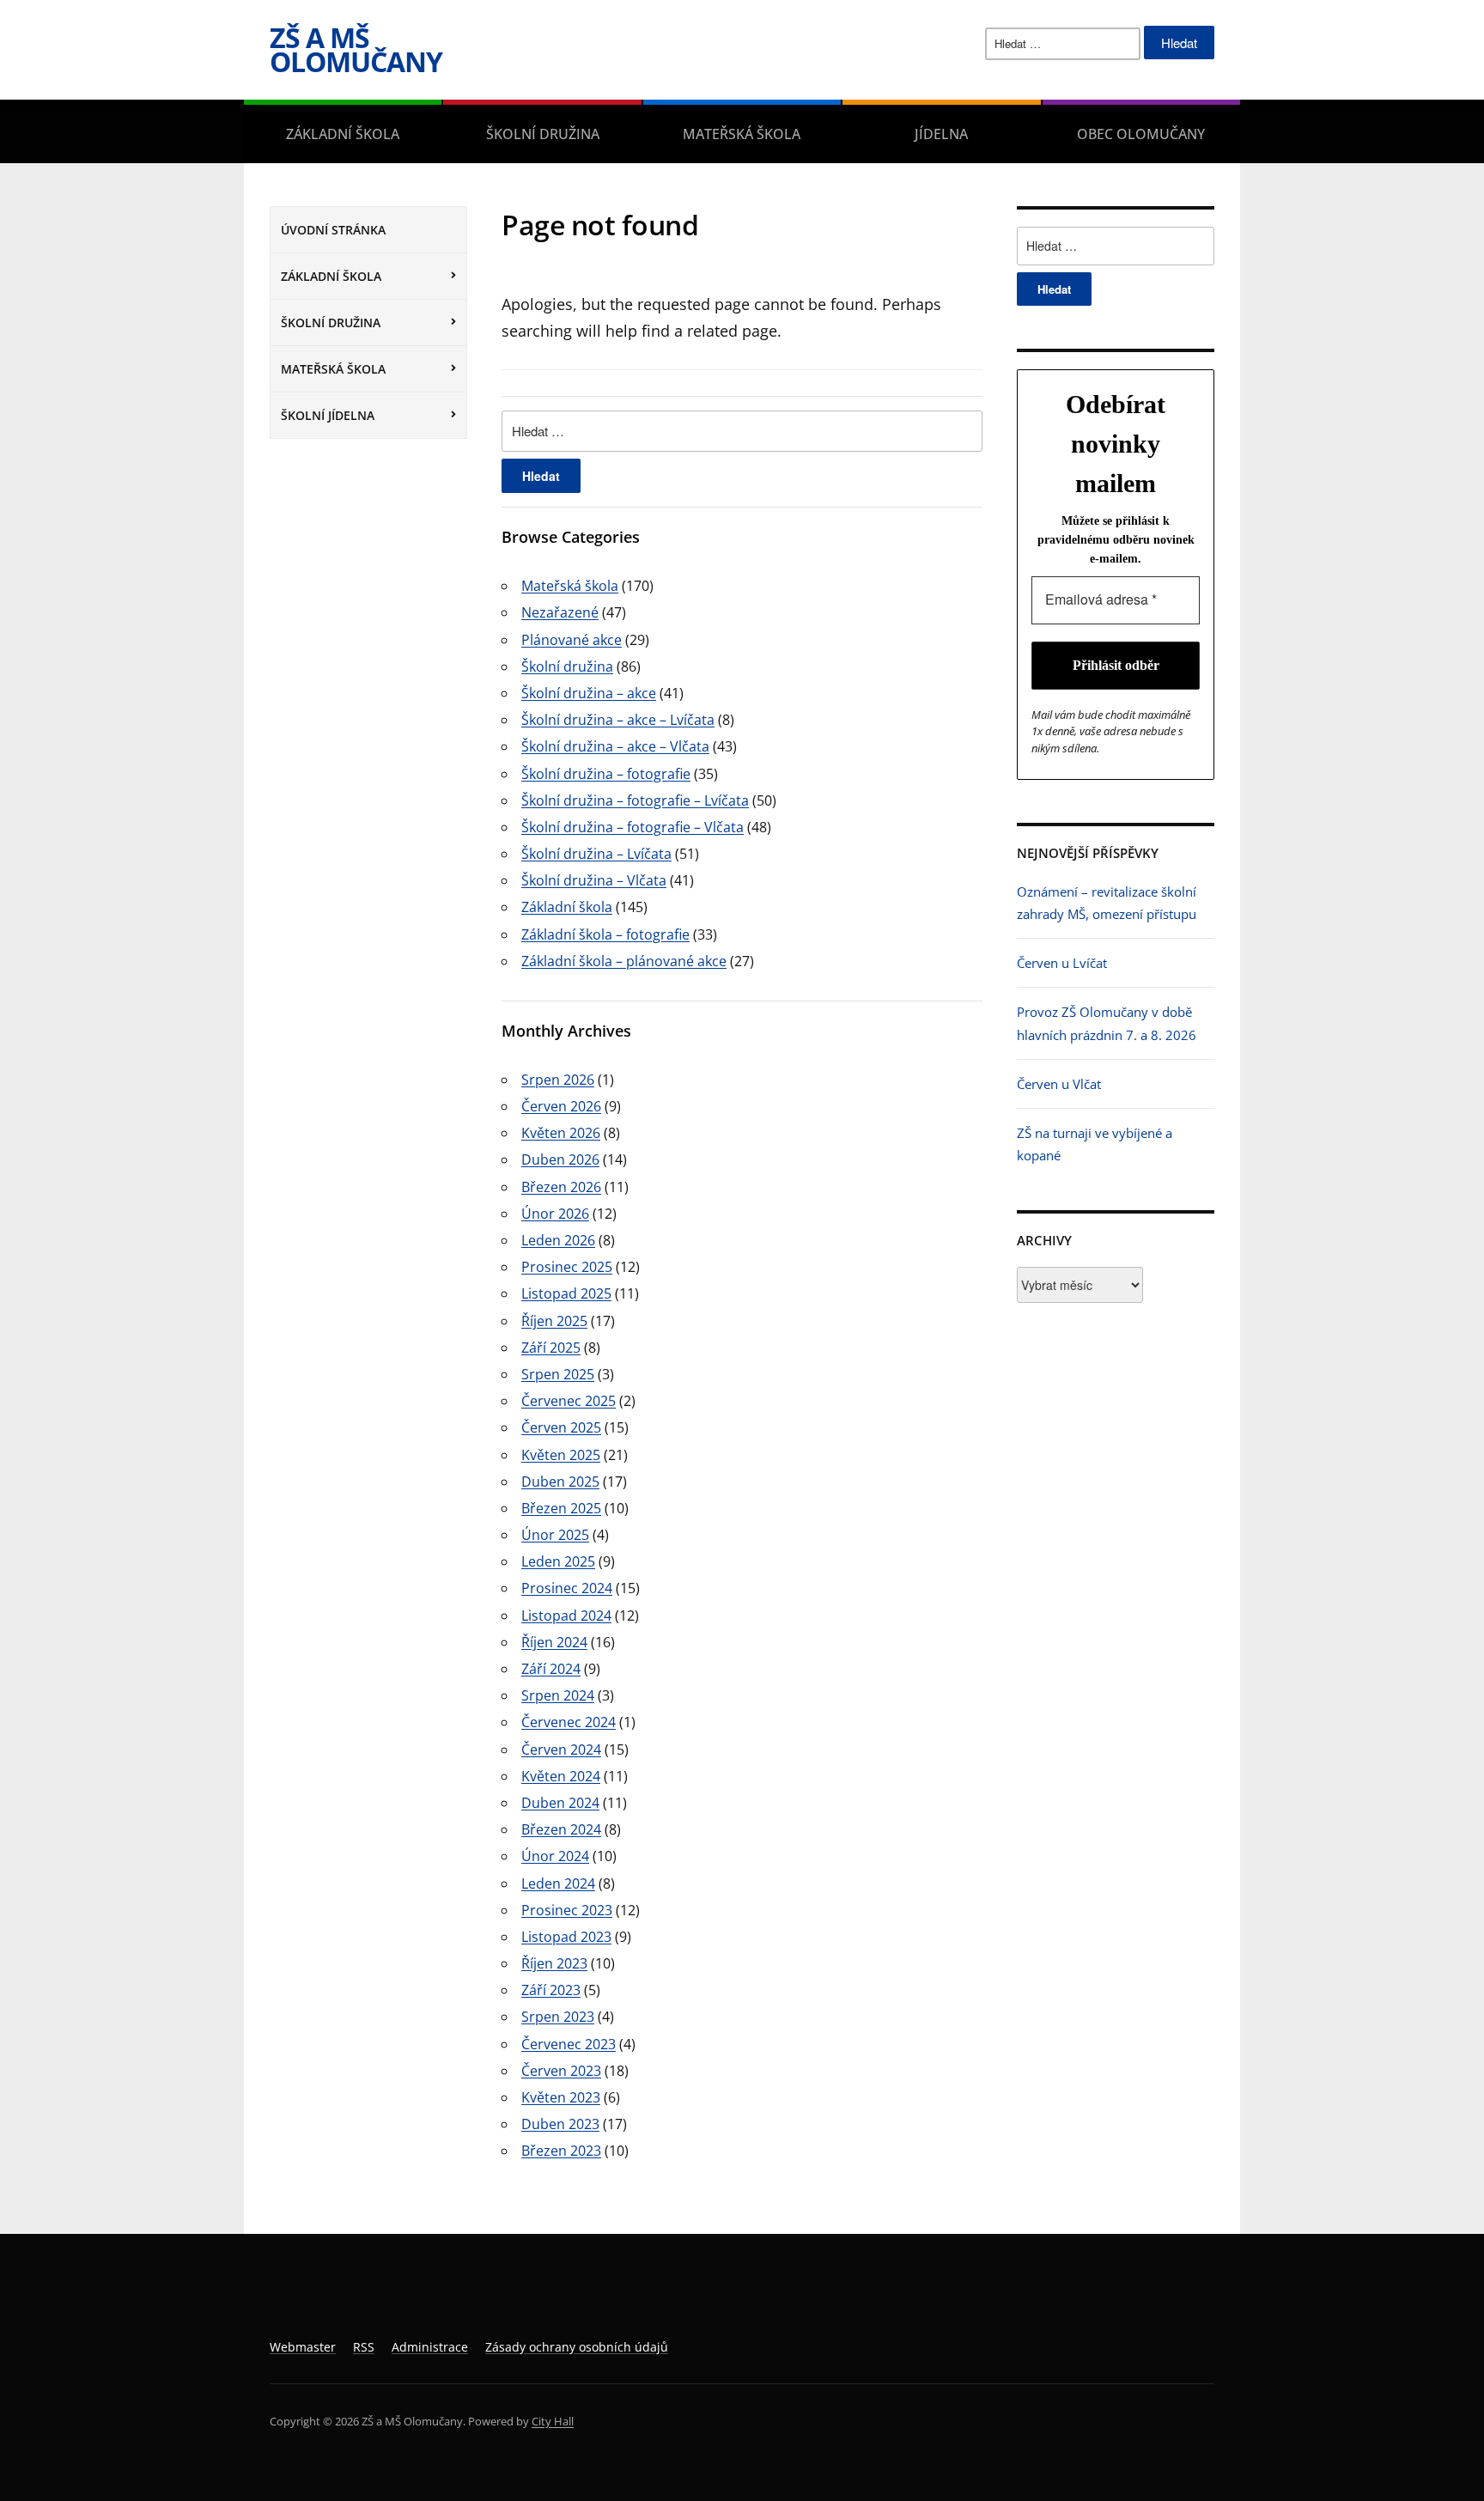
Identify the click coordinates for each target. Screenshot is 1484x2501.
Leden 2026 (558, 1240)
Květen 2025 (561, 1455)
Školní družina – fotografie (606, 774)
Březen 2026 (561, 1187)
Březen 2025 (561, 1508)
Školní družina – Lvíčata (596, 854)
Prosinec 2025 (567, 1267)
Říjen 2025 (554, 1321)
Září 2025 (551, 1348)
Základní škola (343, 134)
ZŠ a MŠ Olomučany (356, 49)
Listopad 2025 (566, 1293)
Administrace (430, 2347)
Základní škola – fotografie (605, 934)
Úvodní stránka (333, 230)
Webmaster (303, 2347)
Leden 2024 (558, 1883)
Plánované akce (572, 640)
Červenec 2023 (569, 2044)
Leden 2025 (558, 1561)
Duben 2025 (560, 1482)
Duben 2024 (560, 1803)
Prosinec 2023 (567, 1910)
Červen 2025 (561, 1427)
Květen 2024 (561, 1776)
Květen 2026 (561, 1133)
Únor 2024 (555, 1856)
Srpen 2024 (558, 1695)
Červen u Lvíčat (1062, 963)
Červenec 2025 (569, 1401)
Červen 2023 (561, 2071)
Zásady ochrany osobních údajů (577, 2347)
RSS (364, 2347)
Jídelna (941, 134)
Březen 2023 (561, 2151)
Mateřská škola (742, 134)
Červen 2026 (561, 1106)
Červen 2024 (561, 1749)
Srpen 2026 (558, 1080)
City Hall (553, 2421)
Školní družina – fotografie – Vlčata (633, 827)
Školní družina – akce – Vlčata (615, 746)
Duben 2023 (560, 2124)
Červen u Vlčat (1059, 1084)
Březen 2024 (561, 1829)
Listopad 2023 (566, 1937)
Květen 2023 (561, 2097)
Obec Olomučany (1141, 134)
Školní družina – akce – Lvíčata (618, 720)
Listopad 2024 (566, 1616)
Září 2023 (551, 1990)
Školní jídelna (328, 415)
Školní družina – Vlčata (594, 880)
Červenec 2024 (569, 1722)
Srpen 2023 (558, 2017)
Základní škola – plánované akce (624, 961)
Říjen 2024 (554, 1642)
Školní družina (543, 134)
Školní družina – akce (589, 693)
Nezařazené (560, 612)
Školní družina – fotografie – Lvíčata (635, 800)
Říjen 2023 (554, 1963)
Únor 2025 (555, 1535)
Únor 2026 (555, 1214)
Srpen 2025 (558, 1374)
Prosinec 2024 (567, 1588)
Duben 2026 (560, 1159)
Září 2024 (551, 1669)
